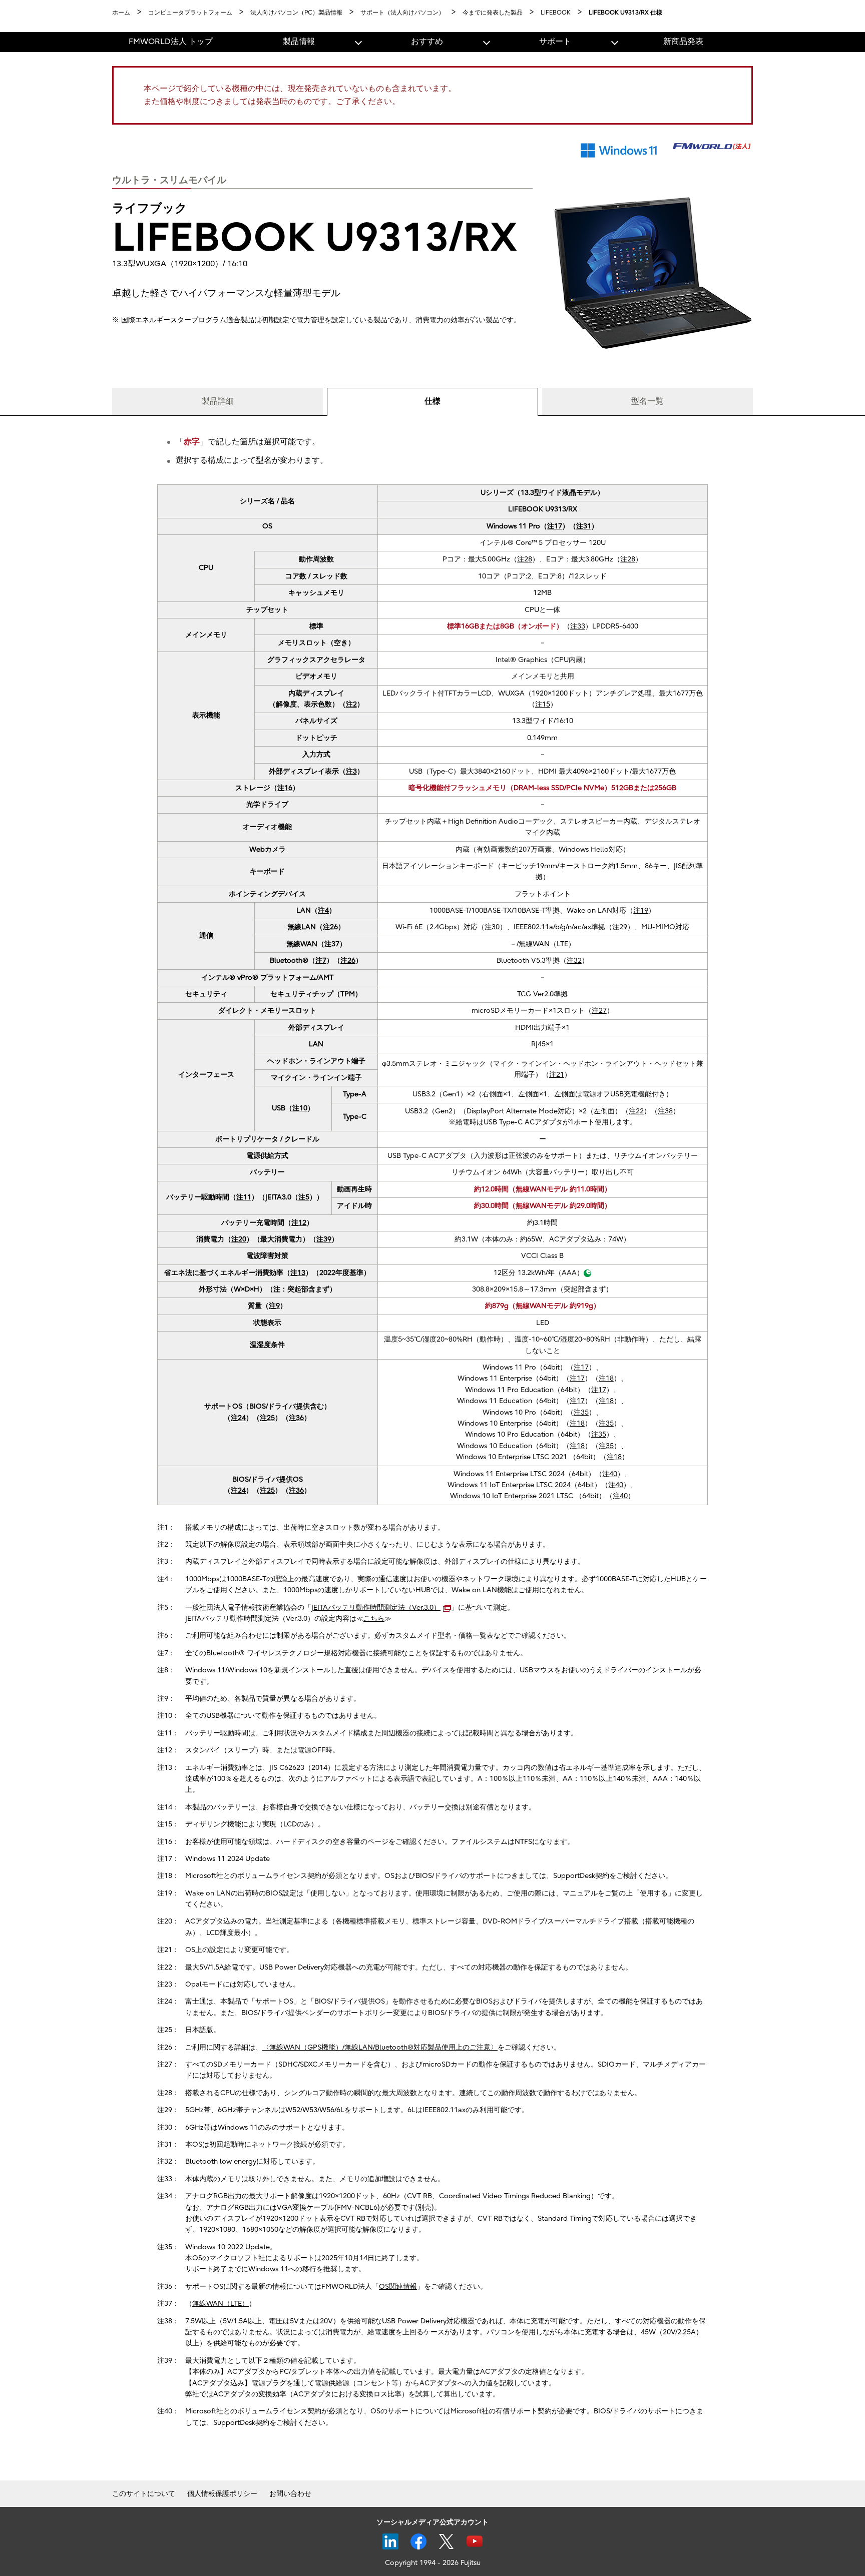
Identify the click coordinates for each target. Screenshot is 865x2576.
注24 (238, 1418)
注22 (636, 1111)
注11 (244, 1197)
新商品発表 (683, 42)
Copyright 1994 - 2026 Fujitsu (433, 2563)
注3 (351, 771)
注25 (267, 1418)
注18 (606, 1378)
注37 (332, 944)
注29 (620, 927)
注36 (296, 1418)
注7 (321, 960)
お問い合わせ (290, 2494)
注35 (581, 1412)
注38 (665, 1111)
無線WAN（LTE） (221, 2304)
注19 (641, 910)
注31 (584, 526)
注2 (351, 704)
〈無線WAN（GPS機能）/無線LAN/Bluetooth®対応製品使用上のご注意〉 (380, 2047)
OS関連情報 (398, 2287)
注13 (298, 1273)
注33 (578, 626)
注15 (543, 704)
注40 (610, 1474)
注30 (492, 927)
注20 (239, 1239)
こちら (374, 1619)
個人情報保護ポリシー (222, 2494)
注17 (555, 526)
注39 (324, 1239)
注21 (557, 1075)
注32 (574, 960)
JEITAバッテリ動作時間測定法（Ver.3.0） (376, 1607)
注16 (285, 788)
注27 (599, 1011)
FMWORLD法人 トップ (171, 42)
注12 (299, 1223)
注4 (323, 910)
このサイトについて (144, 2494)
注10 (300, 1108)
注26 (330, 927)
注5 (304, 1197)
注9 (274, 1306)
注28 (525, 559)
